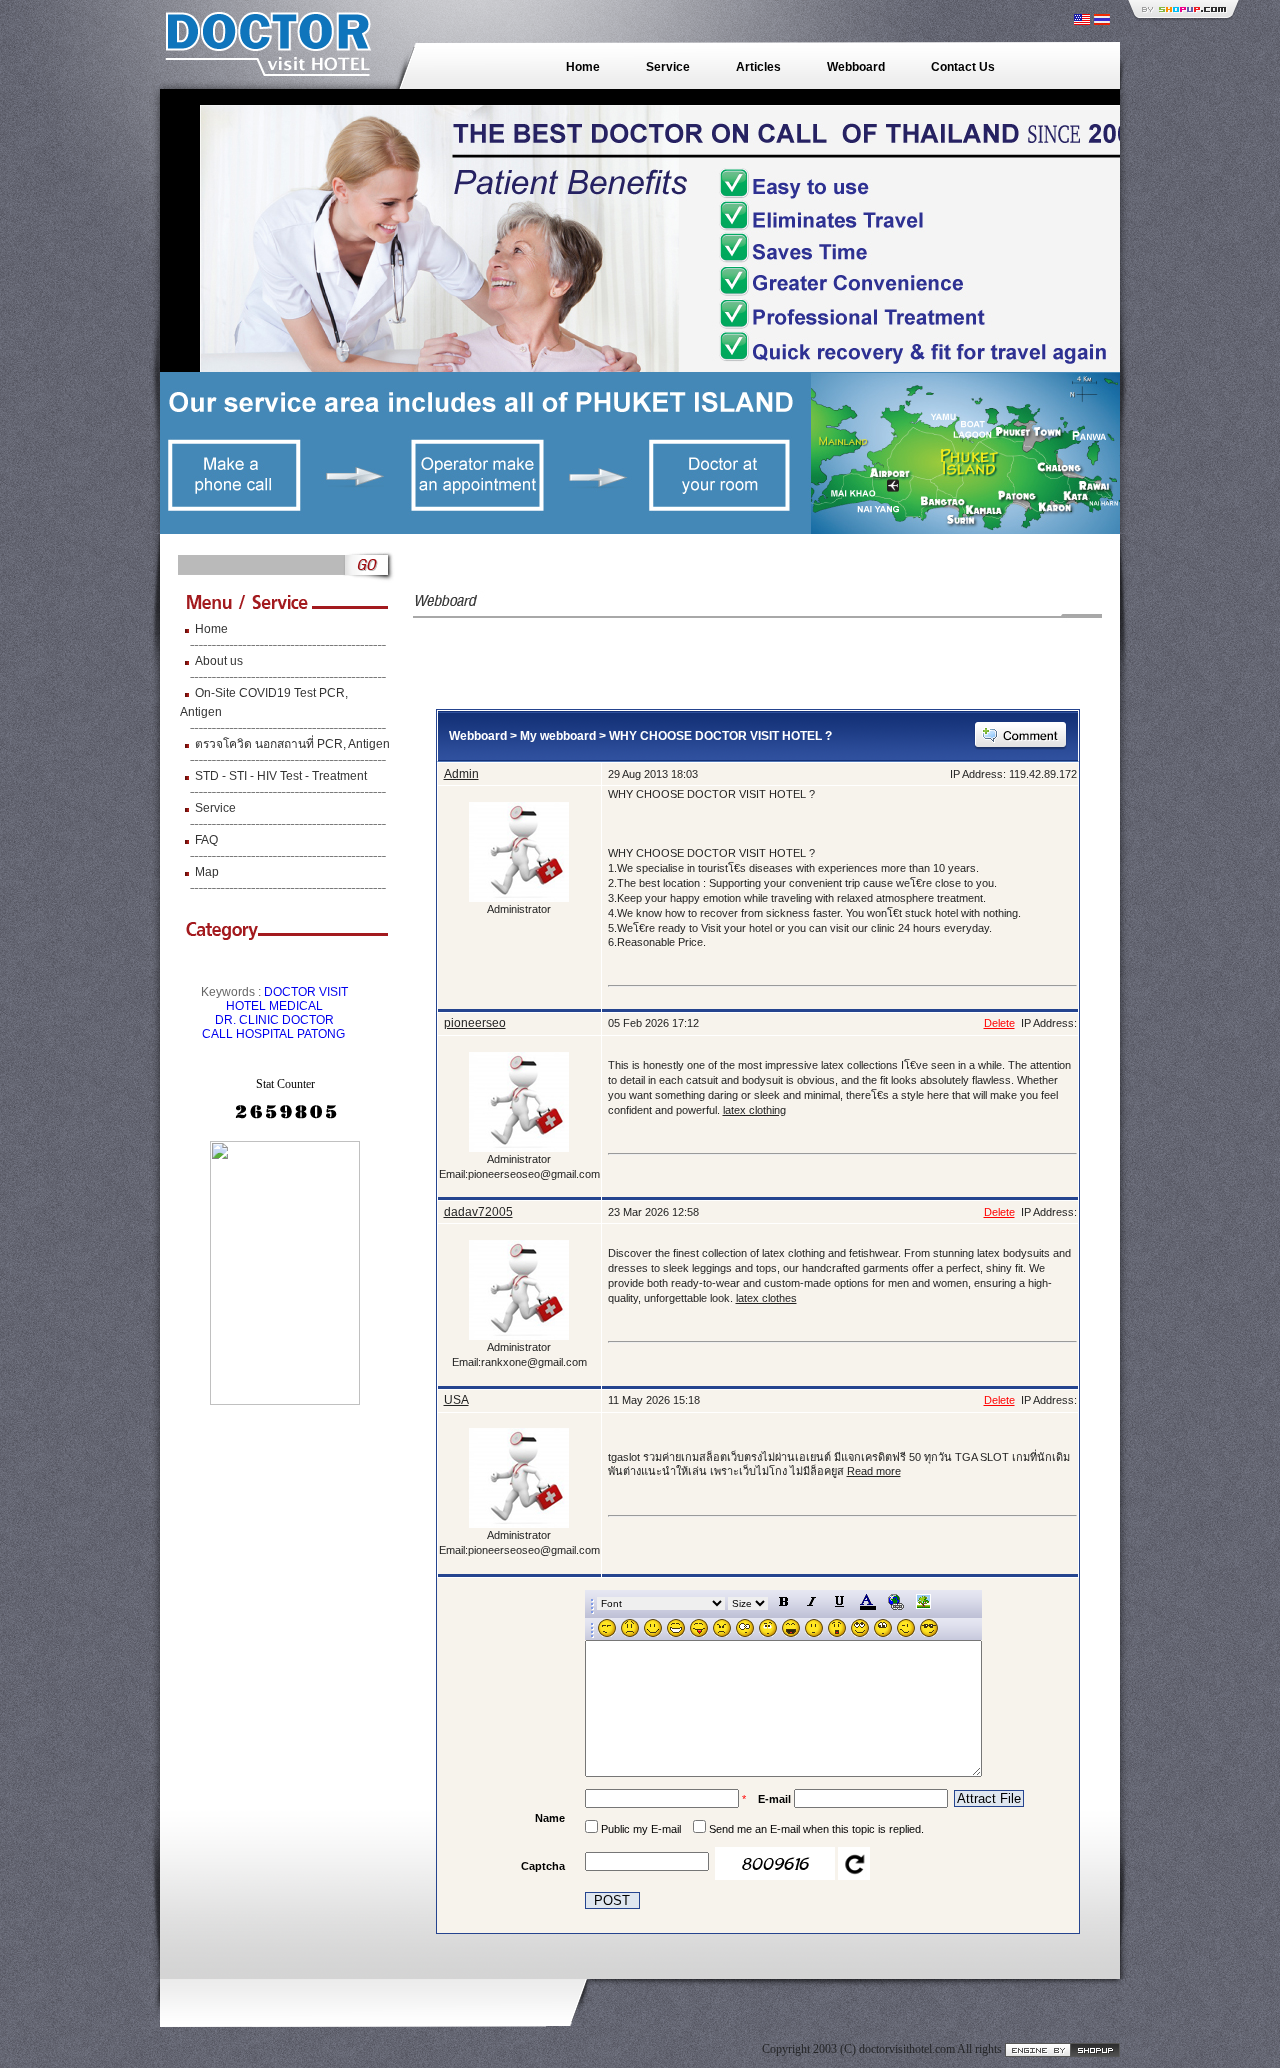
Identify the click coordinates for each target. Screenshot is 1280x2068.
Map (207, 872)
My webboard (558, 736)
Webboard (856, 67)
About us (219, 661)
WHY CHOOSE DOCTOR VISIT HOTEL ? (720, 736)
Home (583, 67)
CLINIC (259, 1020)
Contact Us (963, 67)
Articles (758, 67)
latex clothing (754, 1110)
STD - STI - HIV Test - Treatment (281, 776)
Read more (874, 1471)
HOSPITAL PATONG (290, 1034)
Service (668, 67)
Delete (999, 1023)
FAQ (206, 840)
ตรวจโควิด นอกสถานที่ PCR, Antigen (292, 744)
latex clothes (766, 1298)
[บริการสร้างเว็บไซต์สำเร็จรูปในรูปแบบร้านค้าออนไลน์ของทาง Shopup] (1062, 2049)
